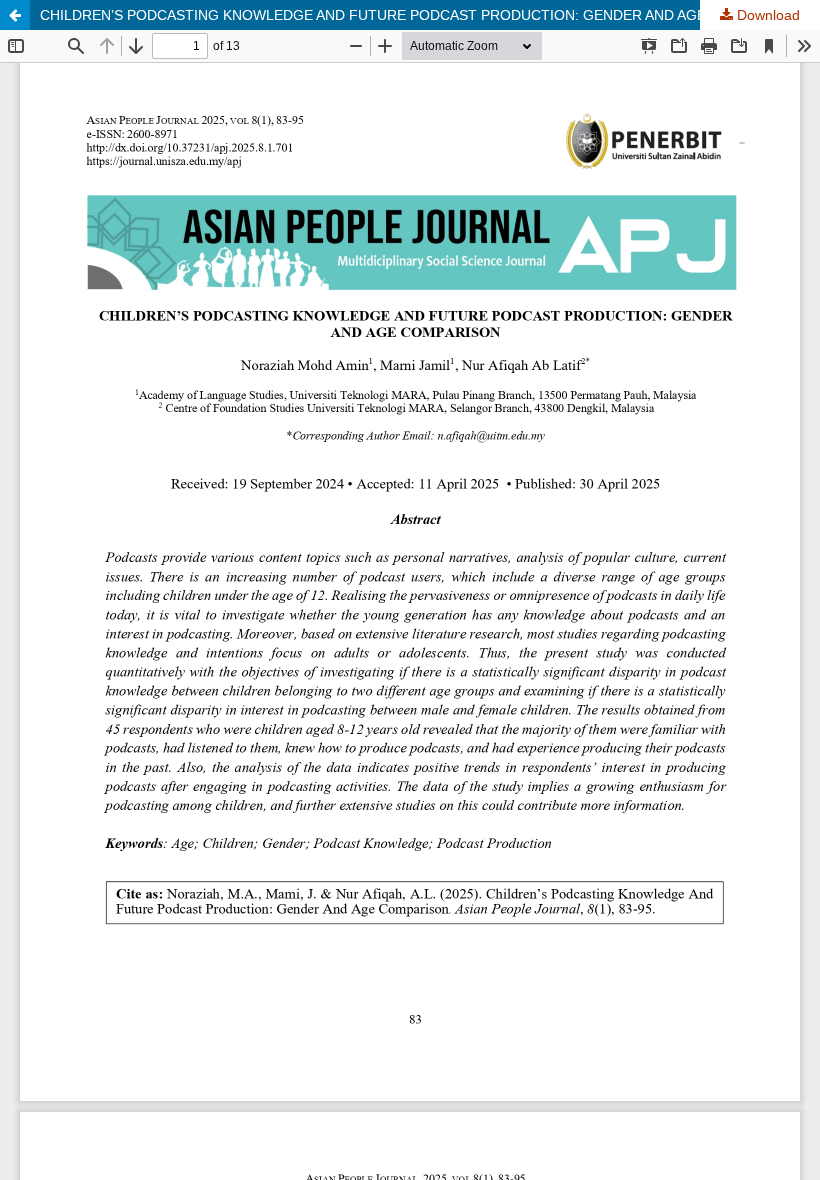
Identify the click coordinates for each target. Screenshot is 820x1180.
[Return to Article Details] (15, 15)
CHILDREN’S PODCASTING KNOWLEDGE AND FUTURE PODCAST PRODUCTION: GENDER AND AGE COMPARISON (422, 15)
